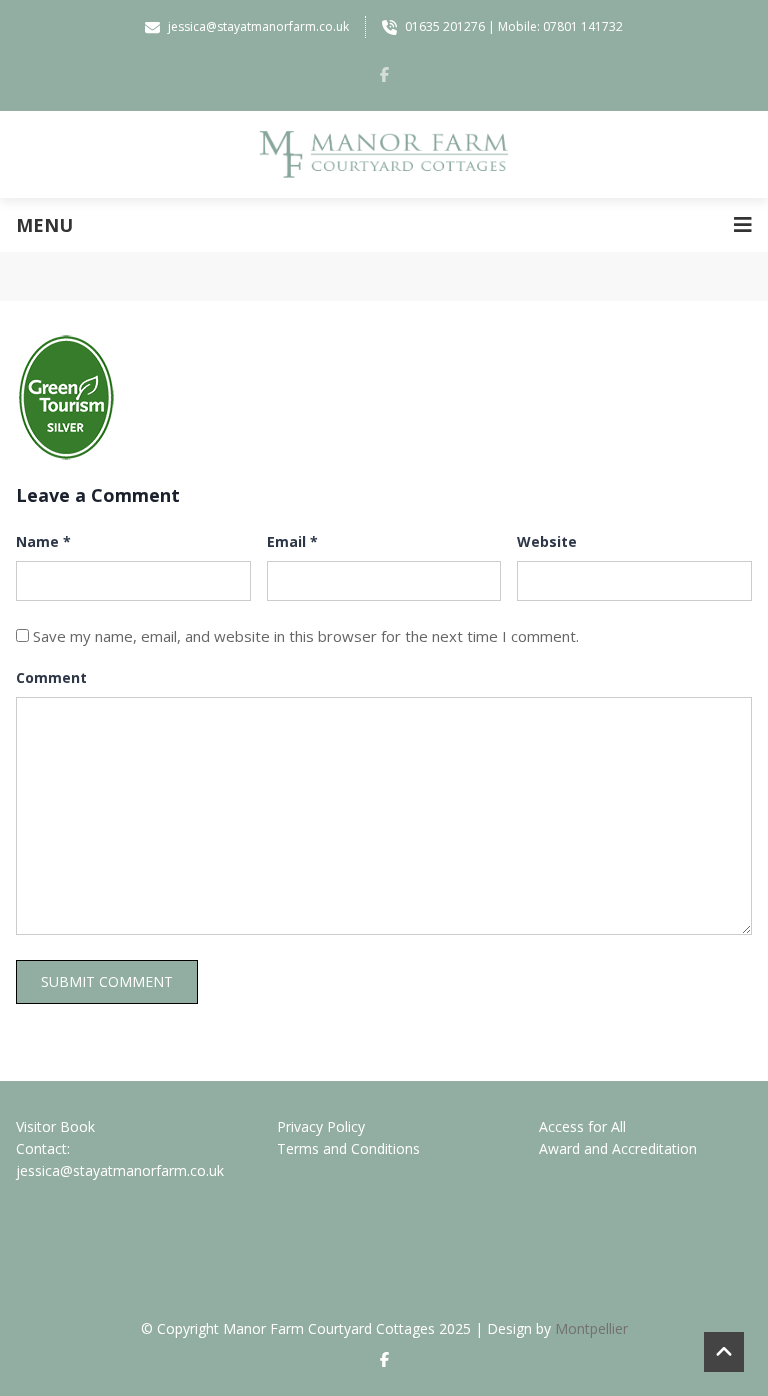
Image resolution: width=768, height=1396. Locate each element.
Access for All (582, 1126)
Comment (51, 677)
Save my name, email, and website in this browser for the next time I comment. (306, 636)
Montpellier (591, 1328)
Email (292, 541)
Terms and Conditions (348, 1148)
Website (547, 541)
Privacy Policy (321, 1126)
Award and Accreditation (618, 1148)
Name (43, 541)
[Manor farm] (384, 154)
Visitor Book (55, 1126)
